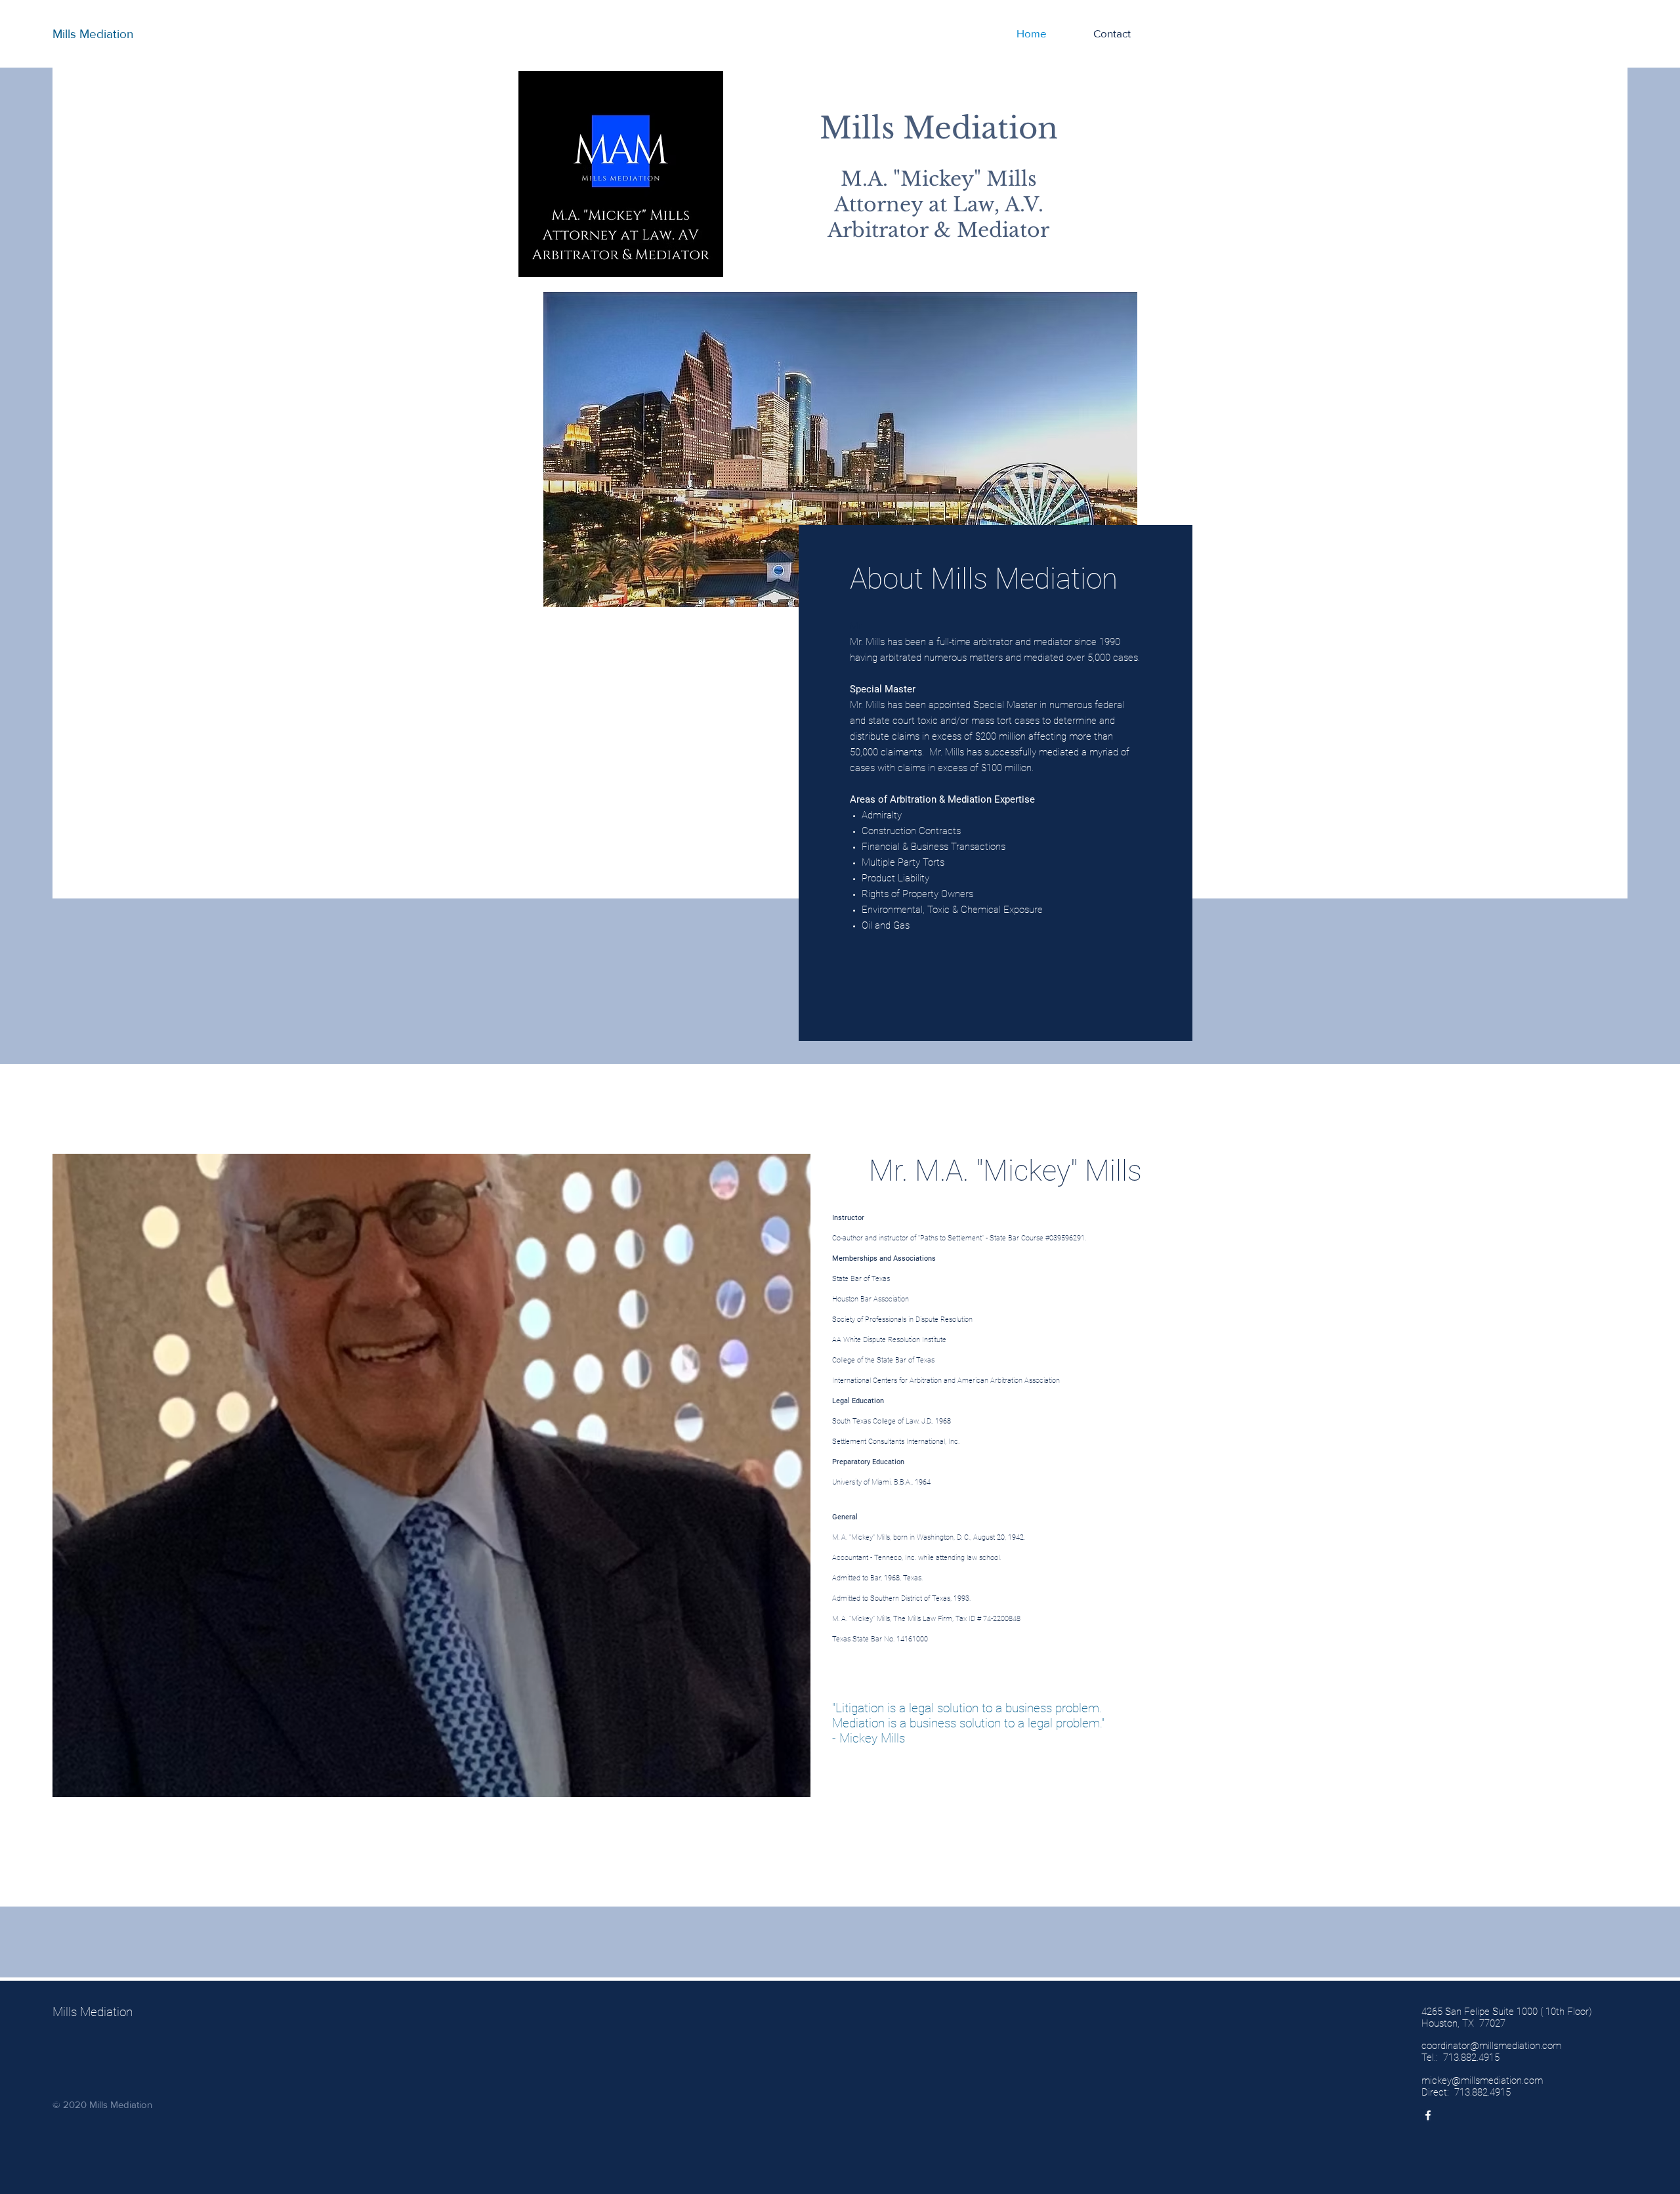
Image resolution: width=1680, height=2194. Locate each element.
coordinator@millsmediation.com (1491, 2046)
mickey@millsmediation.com (1482, 2080)
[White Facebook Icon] (1428, 2115)
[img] (431, 1510)
